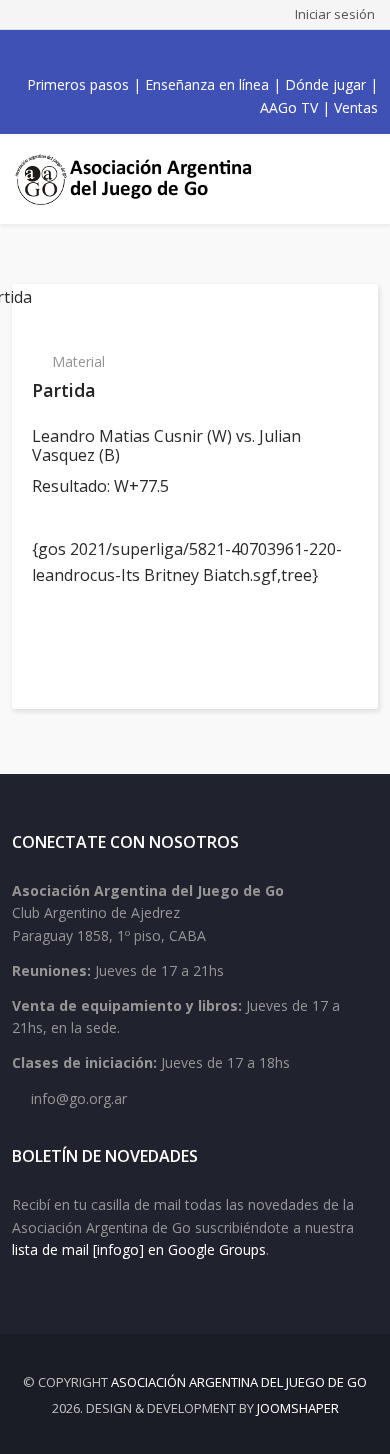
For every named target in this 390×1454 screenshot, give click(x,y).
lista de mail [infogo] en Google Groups (139, 1249)
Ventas (356, 107)
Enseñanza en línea (207, 84)
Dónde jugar (325, 84)
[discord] (245, 53)
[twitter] (157, 53)
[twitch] (223, 53)
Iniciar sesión (335, 14)
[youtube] (179, 53)
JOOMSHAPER (298, 1408)
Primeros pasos (78, 84)
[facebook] (135, 53)
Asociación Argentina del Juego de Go (239, 1382)
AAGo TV (289, 107)
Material (78, 361)
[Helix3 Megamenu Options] (360, 179)
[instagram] (201, 53)
